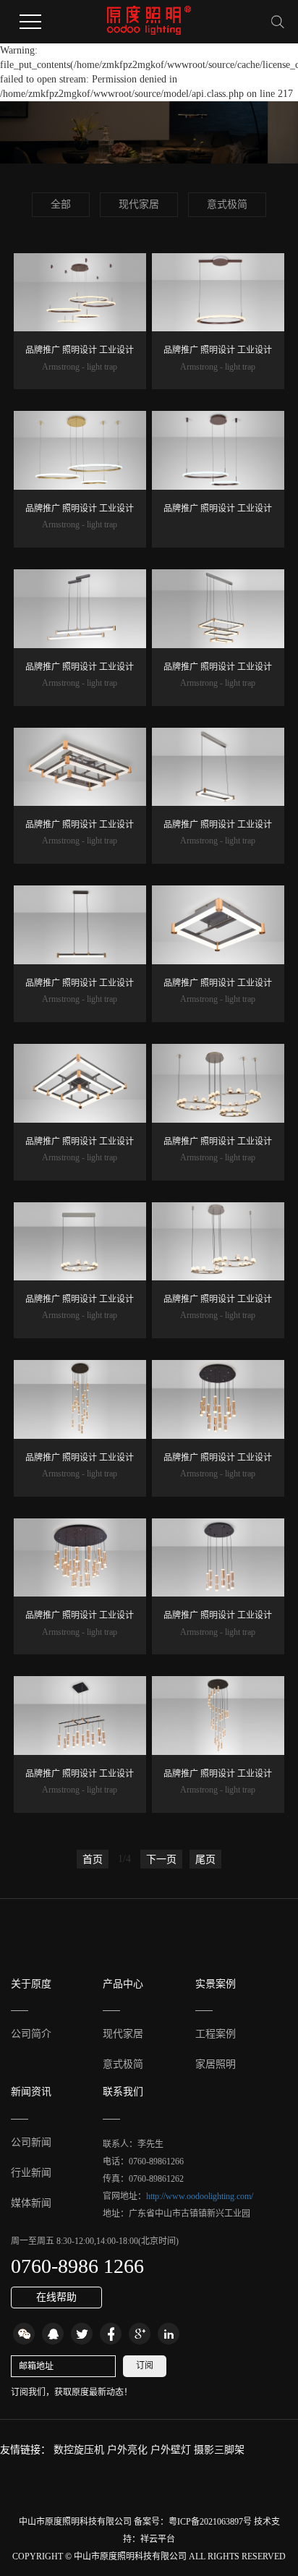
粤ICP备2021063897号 (210, 2522)
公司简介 (31, 2034)
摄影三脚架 (219, 2450)
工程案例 (216, 2034)
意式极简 (227, 204)
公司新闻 (31, 2142)
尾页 (205, 1859)
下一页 (161, 1859)
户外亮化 (129, 2450)
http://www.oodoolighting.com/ (200, 2196)
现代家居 (139, 204)
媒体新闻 (31, 2203)
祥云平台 (158, 2539)
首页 (93, 1859)
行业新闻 (31, 2173)
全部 (61, 204)
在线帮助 (56, 2297)
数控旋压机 (80, 2450)
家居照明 (216, 2064)
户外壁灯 (172, 2450)
